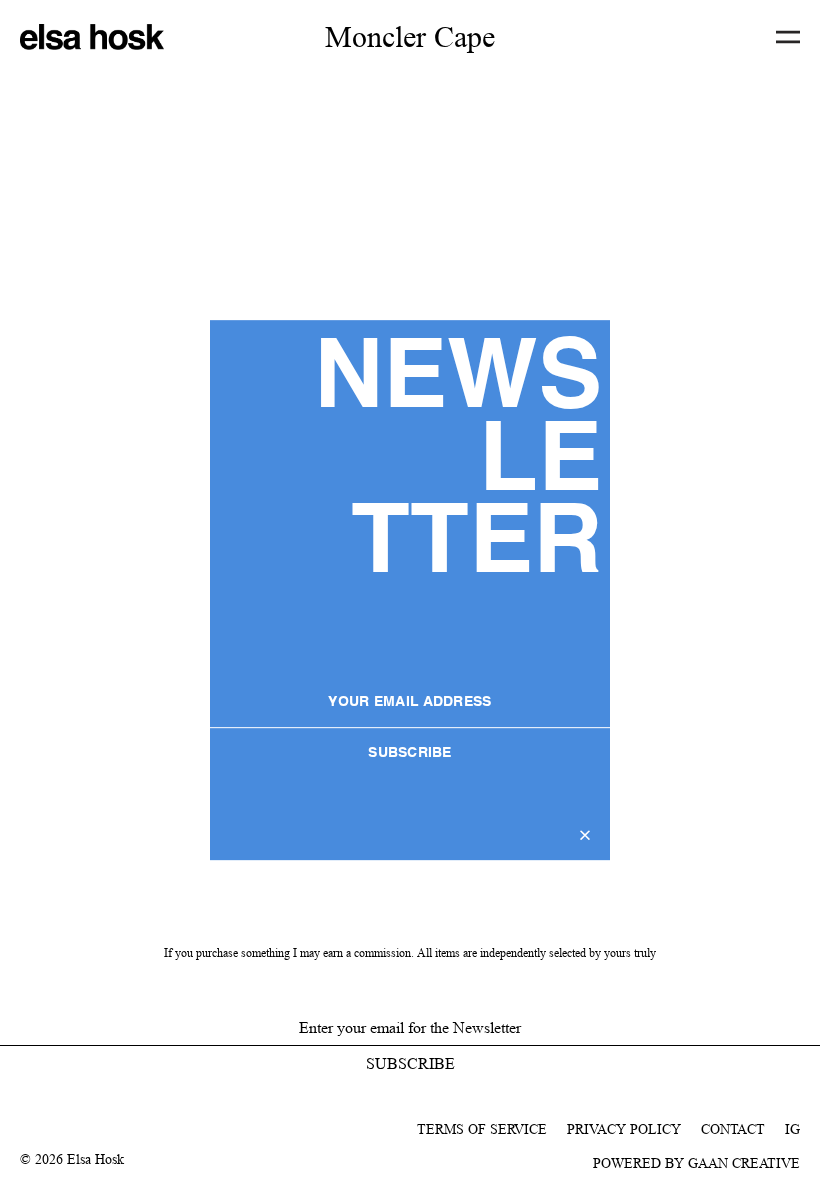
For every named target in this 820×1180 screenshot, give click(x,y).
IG (792, 1129)
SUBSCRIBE (410, 753)
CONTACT (733, 1129)
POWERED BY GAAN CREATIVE (696, 1163)
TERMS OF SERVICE (482, 1129)
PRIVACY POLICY (624, 1129)
